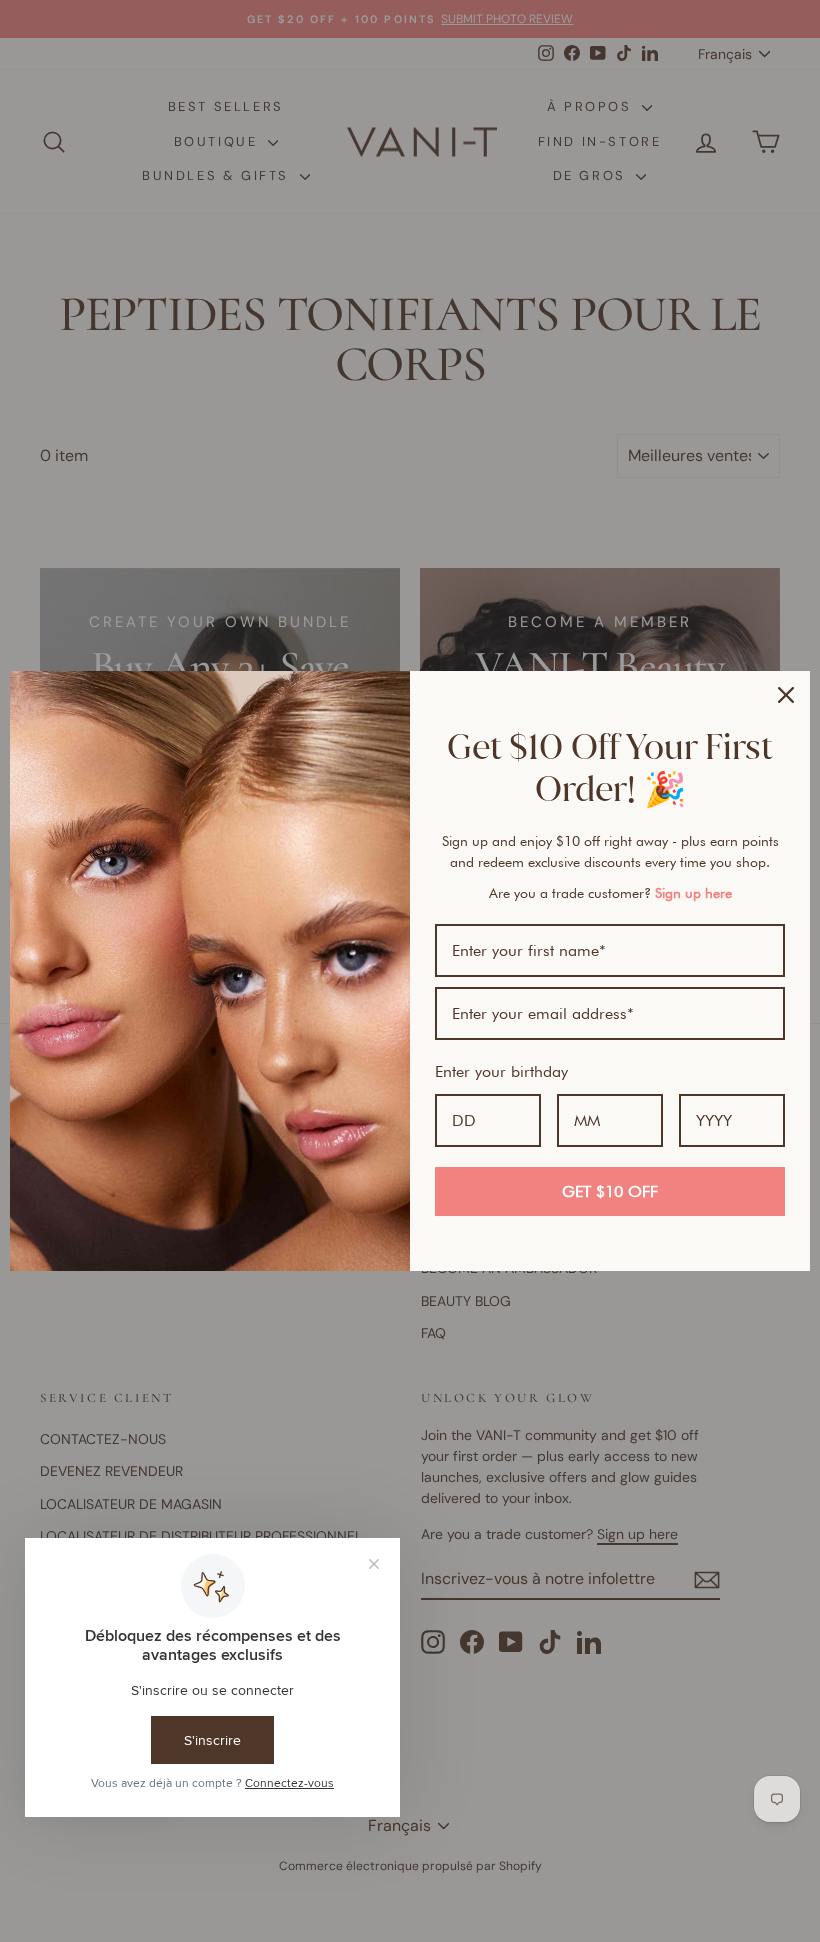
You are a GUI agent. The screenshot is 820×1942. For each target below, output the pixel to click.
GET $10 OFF (610, 1191)
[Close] (786, 695)
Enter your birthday (501, 1071)
